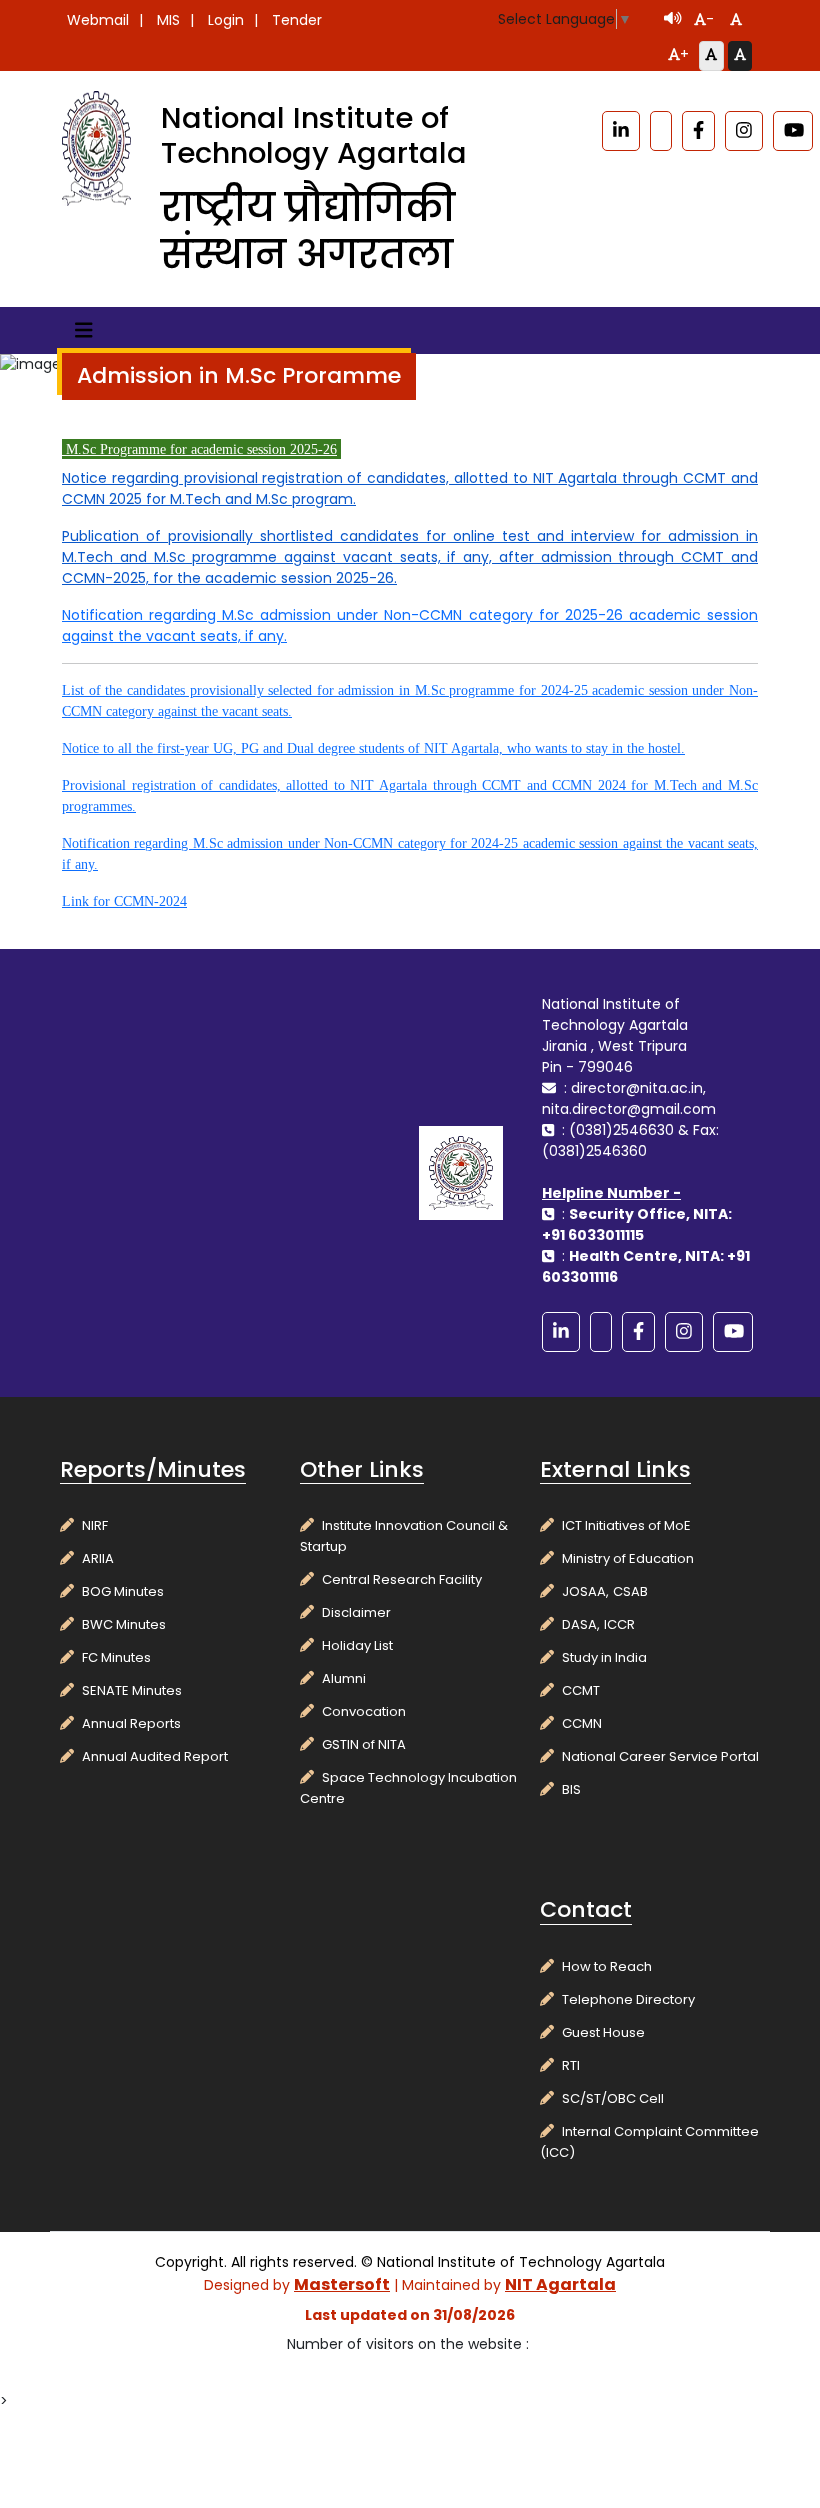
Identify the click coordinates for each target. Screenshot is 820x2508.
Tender (297, 20)
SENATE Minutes (132, 1690)
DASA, (581, 1624)
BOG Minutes (123, 1591)
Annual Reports (131, 1723)
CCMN (582, 1723)
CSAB (630, 1591)
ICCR (619, 1624)
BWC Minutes (124, 1624)
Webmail (98, 20)
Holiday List (357, 1645)
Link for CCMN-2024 (124, 901)
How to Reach (607, 1966)
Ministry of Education (628, 1558)
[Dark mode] (740, 56)
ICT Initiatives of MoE (626, 1525)
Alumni (344, 1678)
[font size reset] (736, 21)
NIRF (95, 1525)
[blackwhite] (661, 131)
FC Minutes (116, 1657)
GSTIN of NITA (364, 1744)
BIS (571, 1789)
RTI (571, 2065)
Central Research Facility (402, 1579)
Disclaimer (356, 1612)
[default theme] (711, 56)
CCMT (581, 1690)
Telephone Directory (628, 1999)
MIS (168, 20)
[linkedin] (621, 131)
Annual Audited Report (155, 1756)
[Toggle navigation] (84, 330)
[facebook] (698, 131)
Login (226, 20)
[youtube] (793, 131)
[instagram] (744, 131)
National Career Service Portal (660, 1756)
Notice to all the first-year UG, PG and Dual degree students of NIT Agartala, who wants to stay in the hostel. (373, 748)
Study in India (604, 1657)
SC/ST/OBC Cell (613, 2098)
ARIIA (98, 1558)
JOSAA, (585, 1591)
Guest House (603, 2032)
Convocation (364, 1711)
